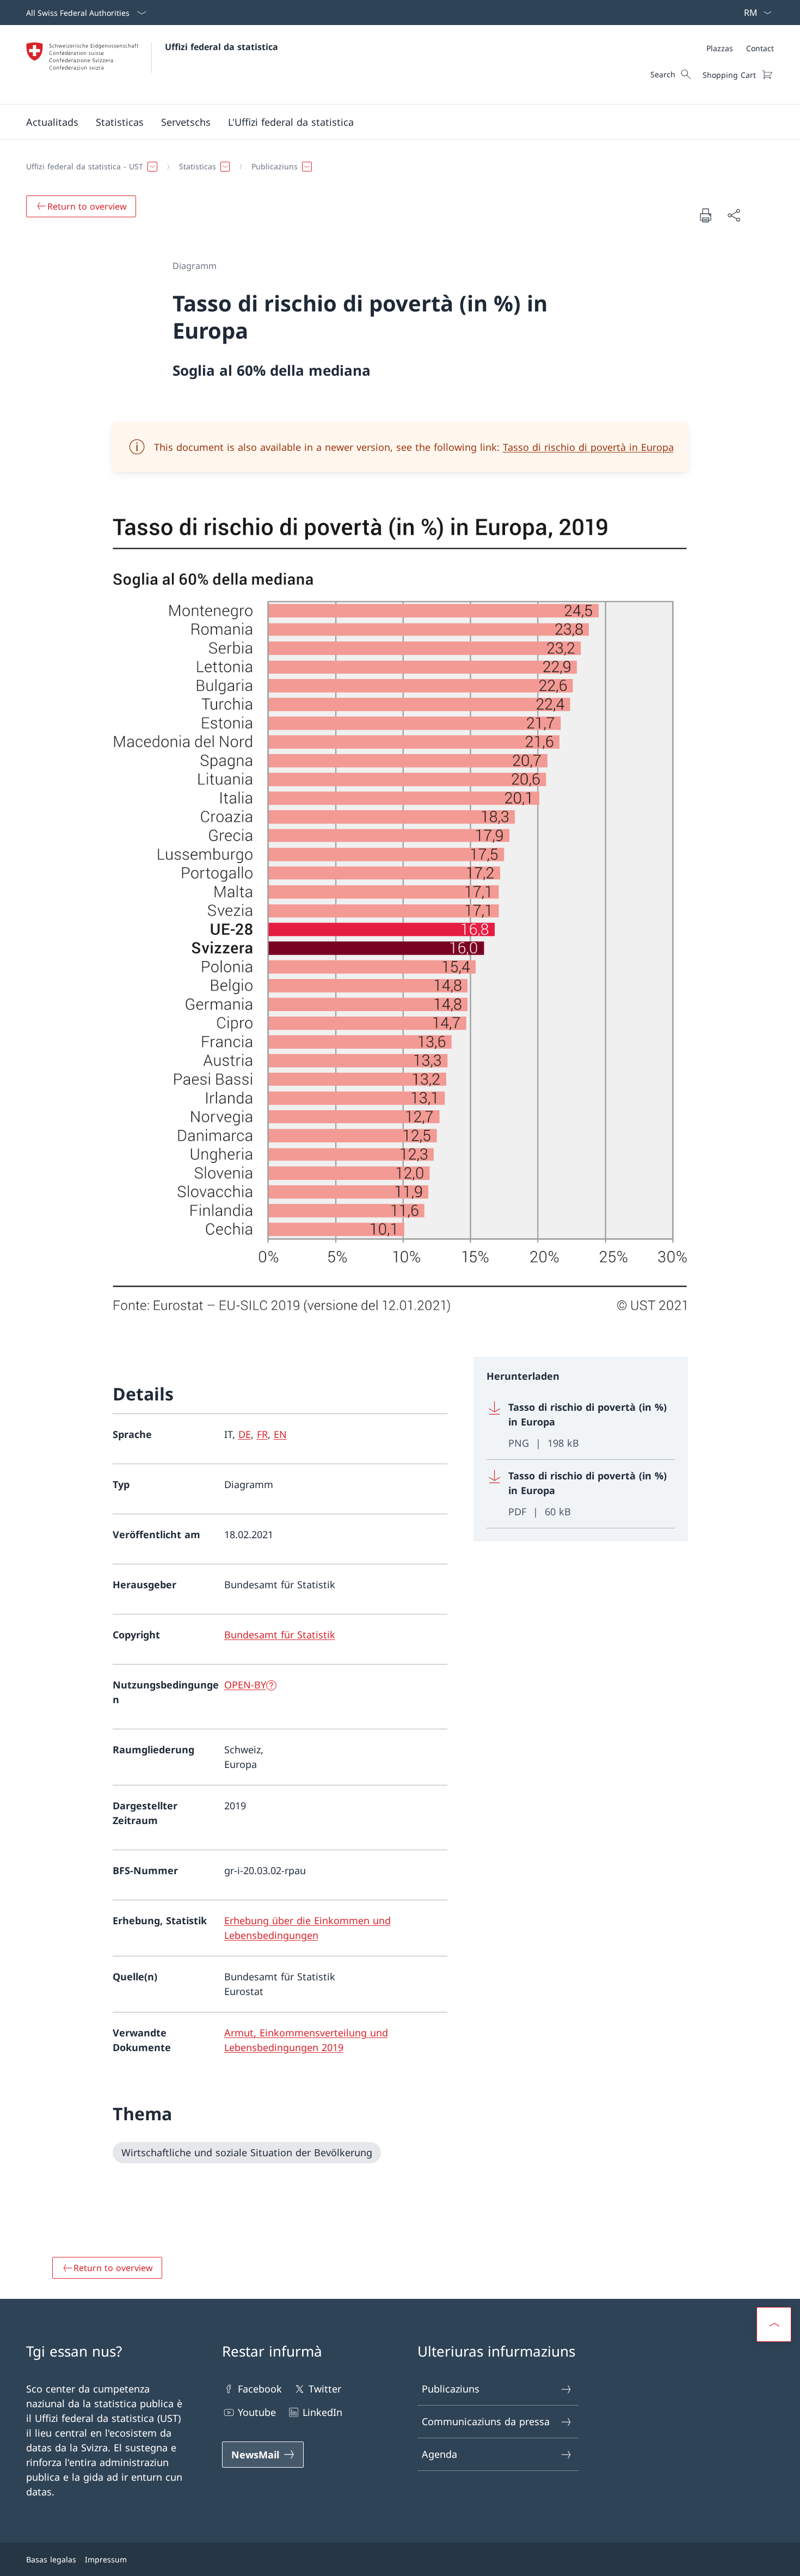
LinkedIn (322, 2412)
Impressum (106, 2559)
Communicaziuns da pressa (486, 2421)
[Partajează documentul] (734, 215)
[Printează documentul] (705, 215)
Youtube (257, 2412)
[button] (52, 122)
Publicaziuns (451, 2389)
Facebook (260, 2389)
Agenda (439, 2454)
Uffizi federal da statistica (221, 47)
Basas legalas (51, 2559)
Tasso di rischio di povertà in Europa (588, 447)
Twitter (325, 2389)
